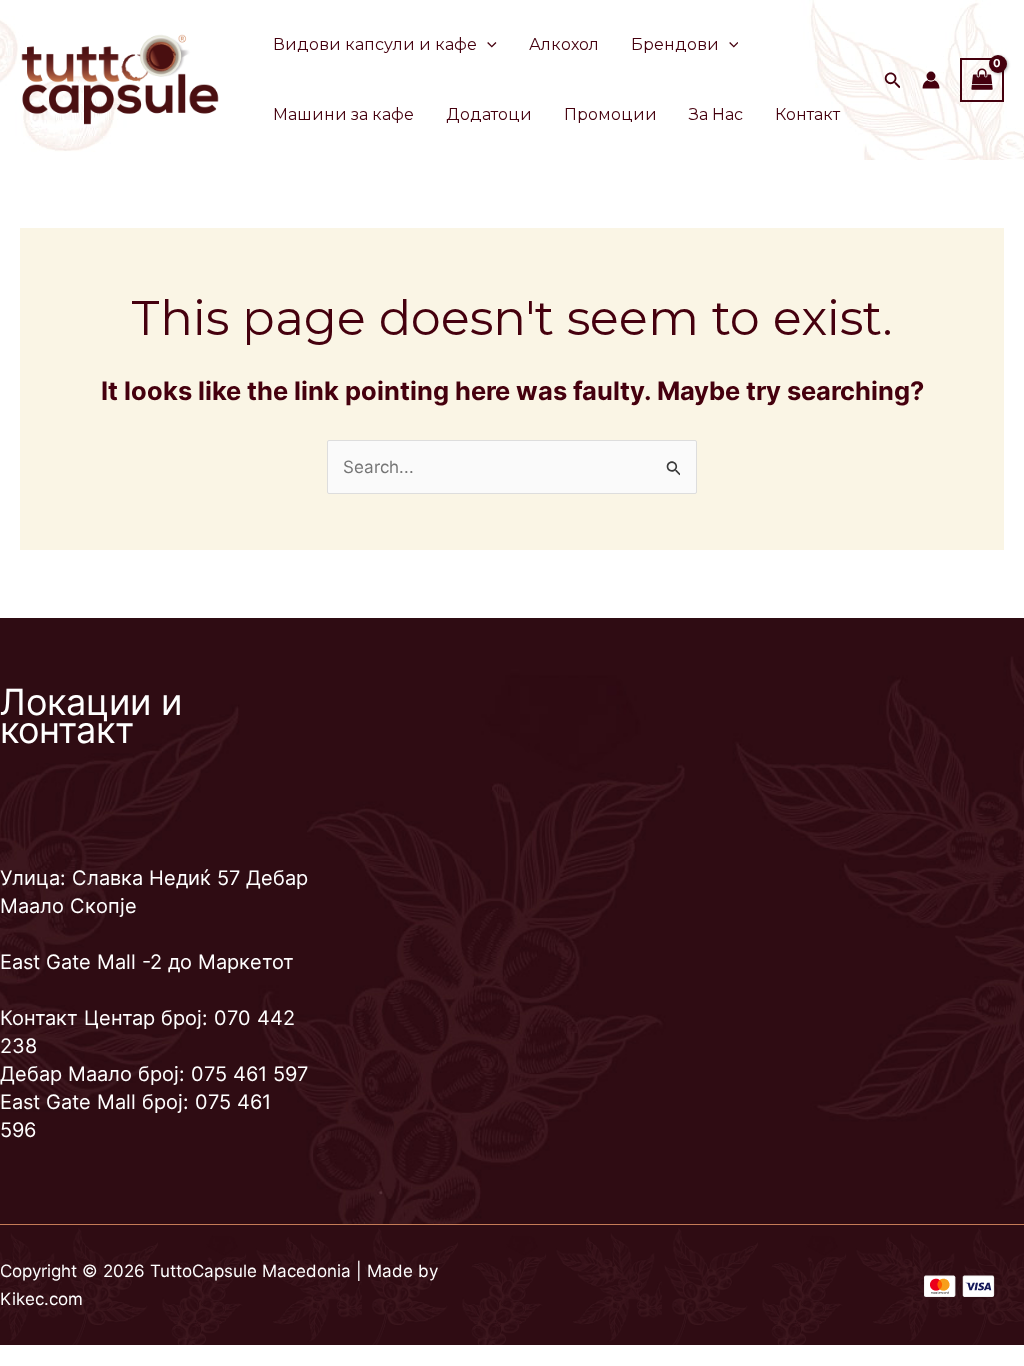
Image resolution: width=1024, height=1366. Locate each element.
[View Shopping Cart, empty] (982, 79)
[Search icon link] (893, 82)
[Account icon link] (931, 80)
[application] (487, 45)
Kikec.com (41, 1299)
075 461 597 (249, 1074)
